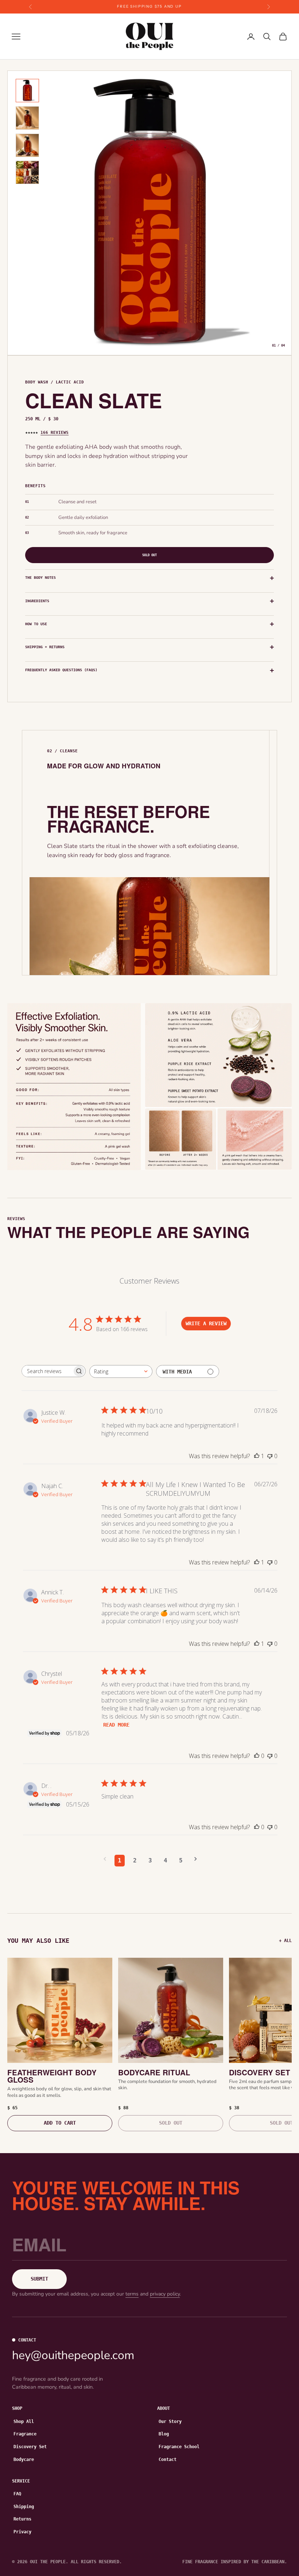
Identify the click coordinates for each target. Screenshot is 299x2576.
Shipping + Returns (45, 647)
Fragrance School (179, 2447)
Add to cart (60, 2123)
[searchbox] (47, 1371)
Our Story (170, 2422)
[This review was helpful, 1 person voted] (257, 1456)
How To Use (36, 624)
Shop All (24, 2422)
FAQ (17, 2494)
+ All (285, 1941)
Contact (168, 2460)
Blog (164, 2434)
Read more (116, 1725)
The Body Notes (40, 578)
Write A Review (206, 1323)
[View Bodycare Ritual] (171, 2010)
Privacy (22, 2532)
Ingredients (37, 601)
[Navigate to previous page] (105, 1859)
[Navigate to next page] (196, 1859)
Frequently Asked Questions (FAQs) (61, 670)
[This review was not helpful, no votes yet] (270, 1456)
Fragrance (25, 2434)
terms (132, 2294)
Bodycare (24, 2460)
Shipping (24, 2507)
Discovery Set (30, 2447)
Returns (22, 2519)
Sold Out (149, 555)
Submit (39, 2279)
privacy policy (165, 2294)
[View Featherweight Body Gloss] (60, 2010)
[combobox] (121, 1371)
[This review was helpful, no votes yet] (257, 1756)
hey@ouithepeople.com (73, 2355)
